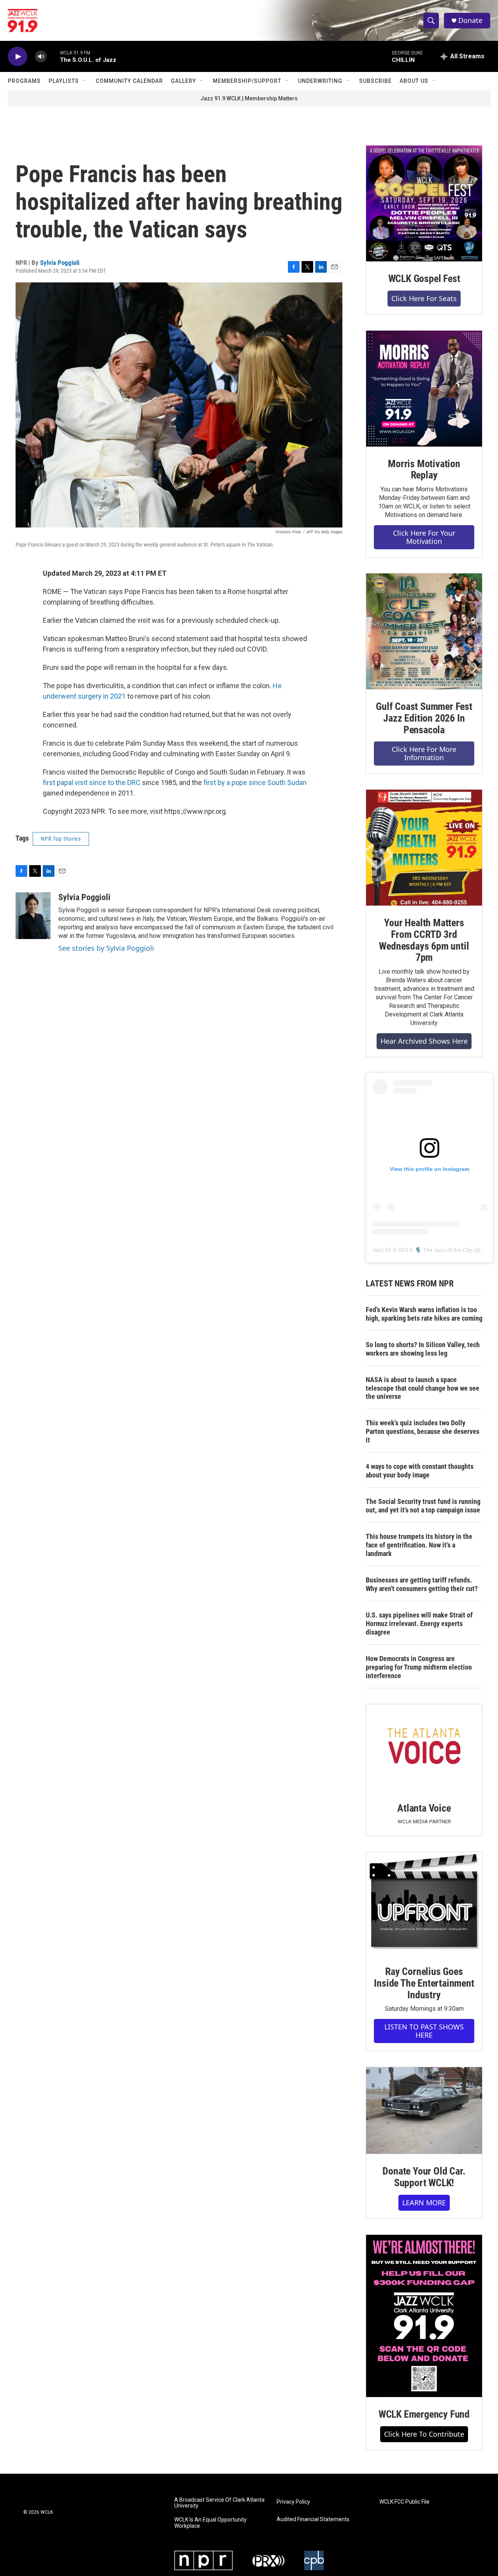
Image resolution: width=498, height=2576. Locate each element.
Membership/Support (247, 81)
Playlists (64, 81)
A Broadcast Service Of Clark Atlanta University (219, 2503)
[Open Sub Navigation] (85, 81)
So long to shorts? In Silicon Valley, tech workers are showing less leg (423, 1349)
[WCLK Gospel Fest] (424, 203)
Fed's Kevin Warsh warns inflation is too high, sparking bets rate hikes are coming (424, 1314)
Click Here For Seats (424, 298)
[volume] (41, 57)
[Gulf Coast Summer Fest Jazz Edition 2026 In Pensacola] (424, 631)
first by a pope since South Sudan (255, 782)
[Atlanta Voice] (424, 1748)
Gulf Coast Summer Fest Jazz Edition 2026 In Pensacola (424, 718)
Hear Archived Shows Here (424, 1041)
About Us (414, 81)
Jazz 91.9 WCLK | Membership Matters (249, 98)
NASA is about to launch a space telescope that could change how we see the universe (423, 1388)
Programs (24, 81)
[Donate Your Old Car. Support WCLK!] (424, 2111)
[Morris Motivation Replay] (424, 389)
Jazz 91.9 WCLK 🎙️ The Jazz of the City (422, 1250)
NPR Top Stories (61, 839)
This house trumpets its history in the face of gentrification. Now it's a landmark (419, 1545)
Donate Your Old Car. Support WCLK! (424, 2177)
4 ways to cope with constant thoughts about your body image (420, 1471)
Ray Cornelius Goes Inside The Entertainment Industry (424, 1983)
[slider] (53, 56)
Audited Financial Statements (313, 2519)
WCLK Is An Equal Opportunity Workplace (210, 2523)
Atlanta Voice (424, 1808)
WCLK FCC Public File (404, 2502)
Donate (470, 20)
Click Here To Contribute (424, 2434)
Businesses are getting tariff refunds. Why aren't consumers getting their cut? (422, 1584)
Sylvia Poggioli (60, 263)
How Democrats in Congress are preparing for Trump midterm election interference (419, 1667)
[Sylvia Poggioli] (33, 916)
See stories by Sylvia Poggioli (106, 948)
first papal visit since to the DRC (92, 782)
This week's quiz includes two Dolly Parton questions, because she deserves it (423, 1431)
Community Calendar (129, 81)
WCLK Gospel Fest (424, 279)
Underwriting (320, 81)
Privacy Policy (293, 2502)
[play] (18, 57)
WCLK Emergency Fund (424, 2414)
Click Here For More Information (424, 753)
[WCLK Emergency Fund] (424, 2316)
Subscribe (375, 81)
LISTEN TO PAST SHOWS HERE (424, 2031)
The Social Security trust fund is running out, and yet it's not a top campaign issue (423, 1506)
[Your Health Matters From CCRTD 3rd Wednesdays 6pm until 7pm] (424, 848)
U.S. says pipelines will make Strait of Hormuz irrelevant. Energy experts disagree (419, 1624)
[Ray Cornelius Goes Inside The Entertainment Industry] (424, 1903)
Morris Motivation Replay (424, 470)
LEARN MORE (424, 2203)
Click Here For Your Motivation (424, 537)
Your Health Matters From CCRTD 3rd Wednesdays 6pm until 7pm (424, 940)
